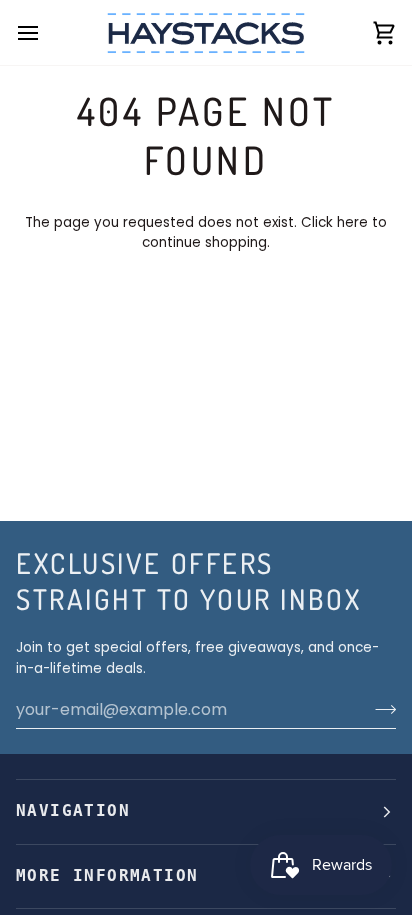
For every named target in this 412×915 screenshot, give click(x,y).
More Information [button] (107, 876)
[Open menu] (46, 32)
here (352, 222)
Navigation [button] (73, 811)
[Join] (379, 709)
